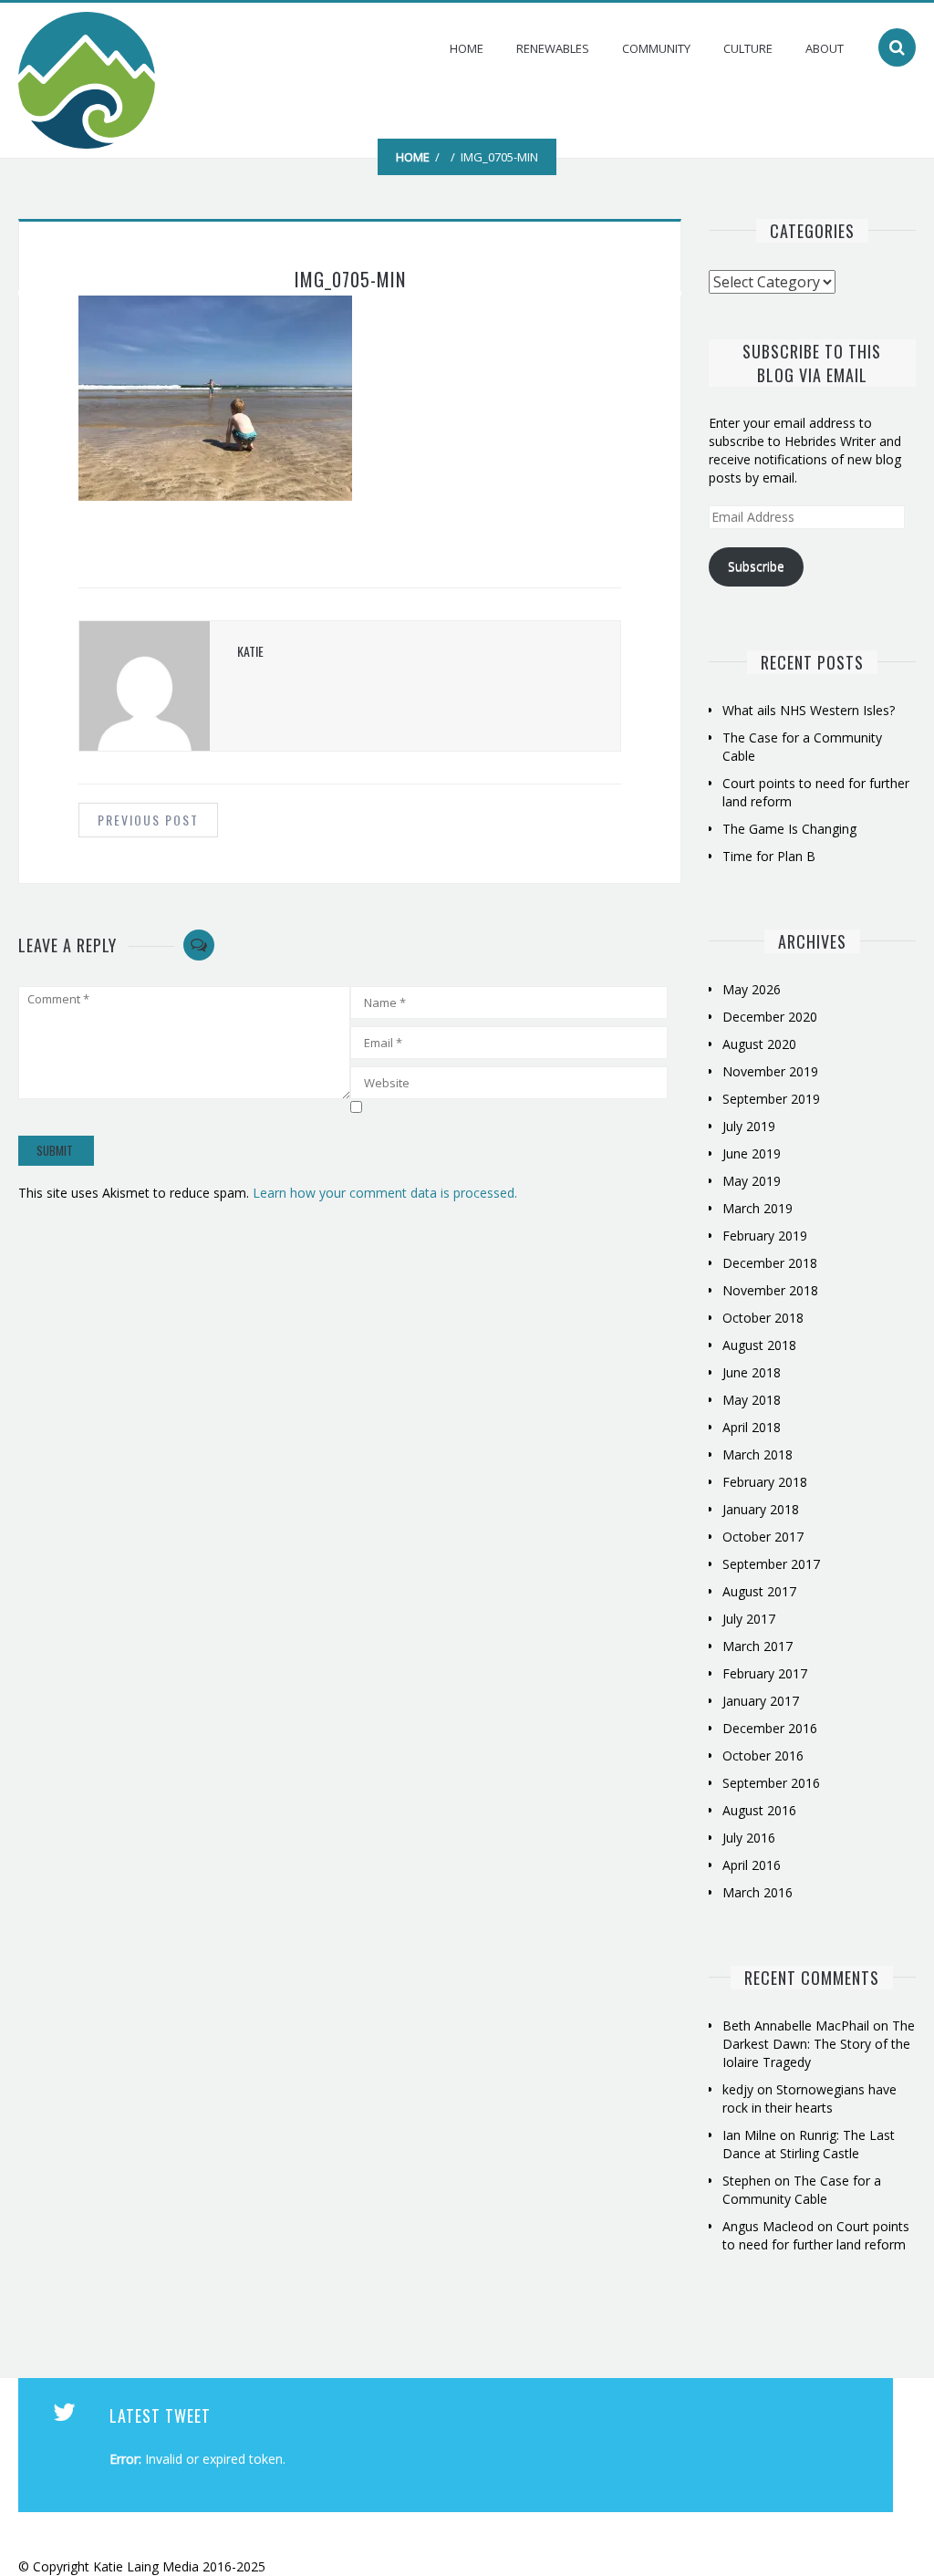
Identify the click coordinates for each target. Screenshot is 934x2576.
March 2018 (758, 1454)
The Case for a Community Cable (802, 2190)
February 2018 (765, 1482)
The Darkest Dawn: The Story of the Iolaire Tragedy (819, 2044)
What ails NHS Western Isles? (809, 710)
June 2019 (752, 1153)
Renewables (553, 48)
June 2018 (752, 1372)
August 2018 (759, 1345)
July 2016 (749, 1838)
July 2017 (749, 1619)
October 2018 (763, 1318)
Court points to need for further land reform (816, 2235)
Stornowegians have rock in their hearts (809, 2098)
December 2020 (770, 1017)
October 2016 (763, 1755)
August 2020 (759, 1044)
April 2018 (752, 1427)
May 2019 (752, 1181)
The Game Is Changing (789, 829)
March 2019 (758, 1208)
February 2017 (765, 1673)
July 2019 (749, 1126)
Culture (748, 48)
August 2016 (759, 1810)
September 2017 (771, 1564)
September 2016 (771, 1783)
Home (467, 48)
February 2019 (765, 1236)
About (825, 48)
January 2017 (761, 1701)
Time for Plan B (769, 856)
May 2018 (752, 1400)
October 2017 (763, 1537)
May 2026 (752, 989)
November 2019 (770, 1071)
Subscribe (756, 566)
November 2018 (770, 1290)
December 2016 (770, 1728)
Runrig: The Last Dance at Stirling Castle (809, 2144)
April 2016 (752, 1865)
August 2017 (759, 1591)
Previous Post (148, 820)
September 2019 (771, 1099)
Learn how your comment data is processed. (385, 1193)
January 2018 (761, 1509)
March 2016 (758, 1892)
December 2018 (770, 1263)
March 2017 (758, 1646)
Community (656, 48)
